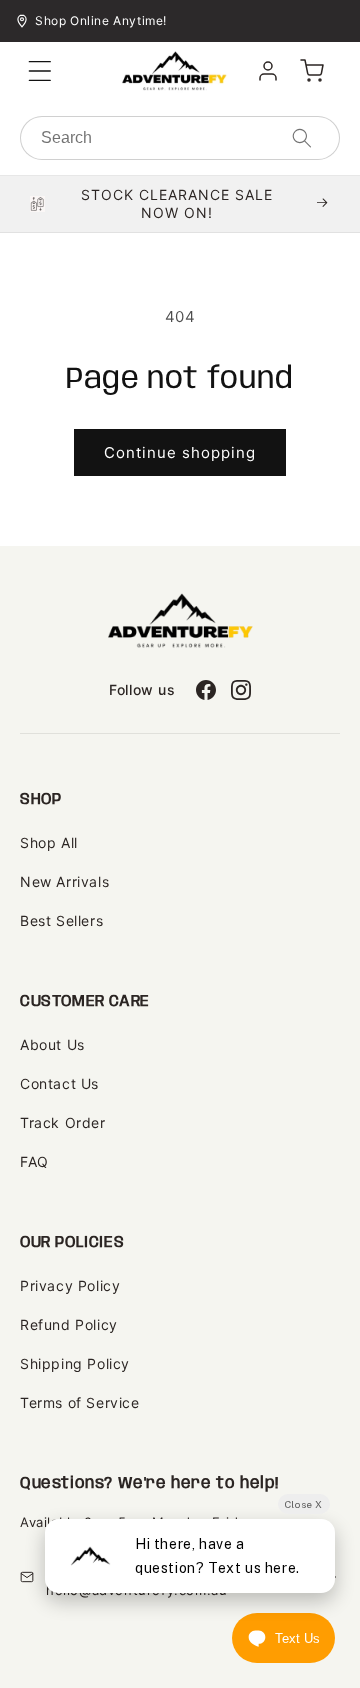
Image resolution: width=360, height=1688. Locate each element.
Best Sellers (61, 920)
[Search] (302, 138)
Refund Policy (69, 1324)
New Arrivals (64, 881)
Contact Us (59, 1083)
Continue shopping (180, 452)
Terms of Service (80, 1402)
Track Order (63, 1122)
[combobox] (180, 138)
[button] (40, 71)
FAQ (34, 1161)
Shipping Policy (75, 1363)
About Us (52, 1044)
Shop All (49, 842)
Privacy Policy (70, 1285)
